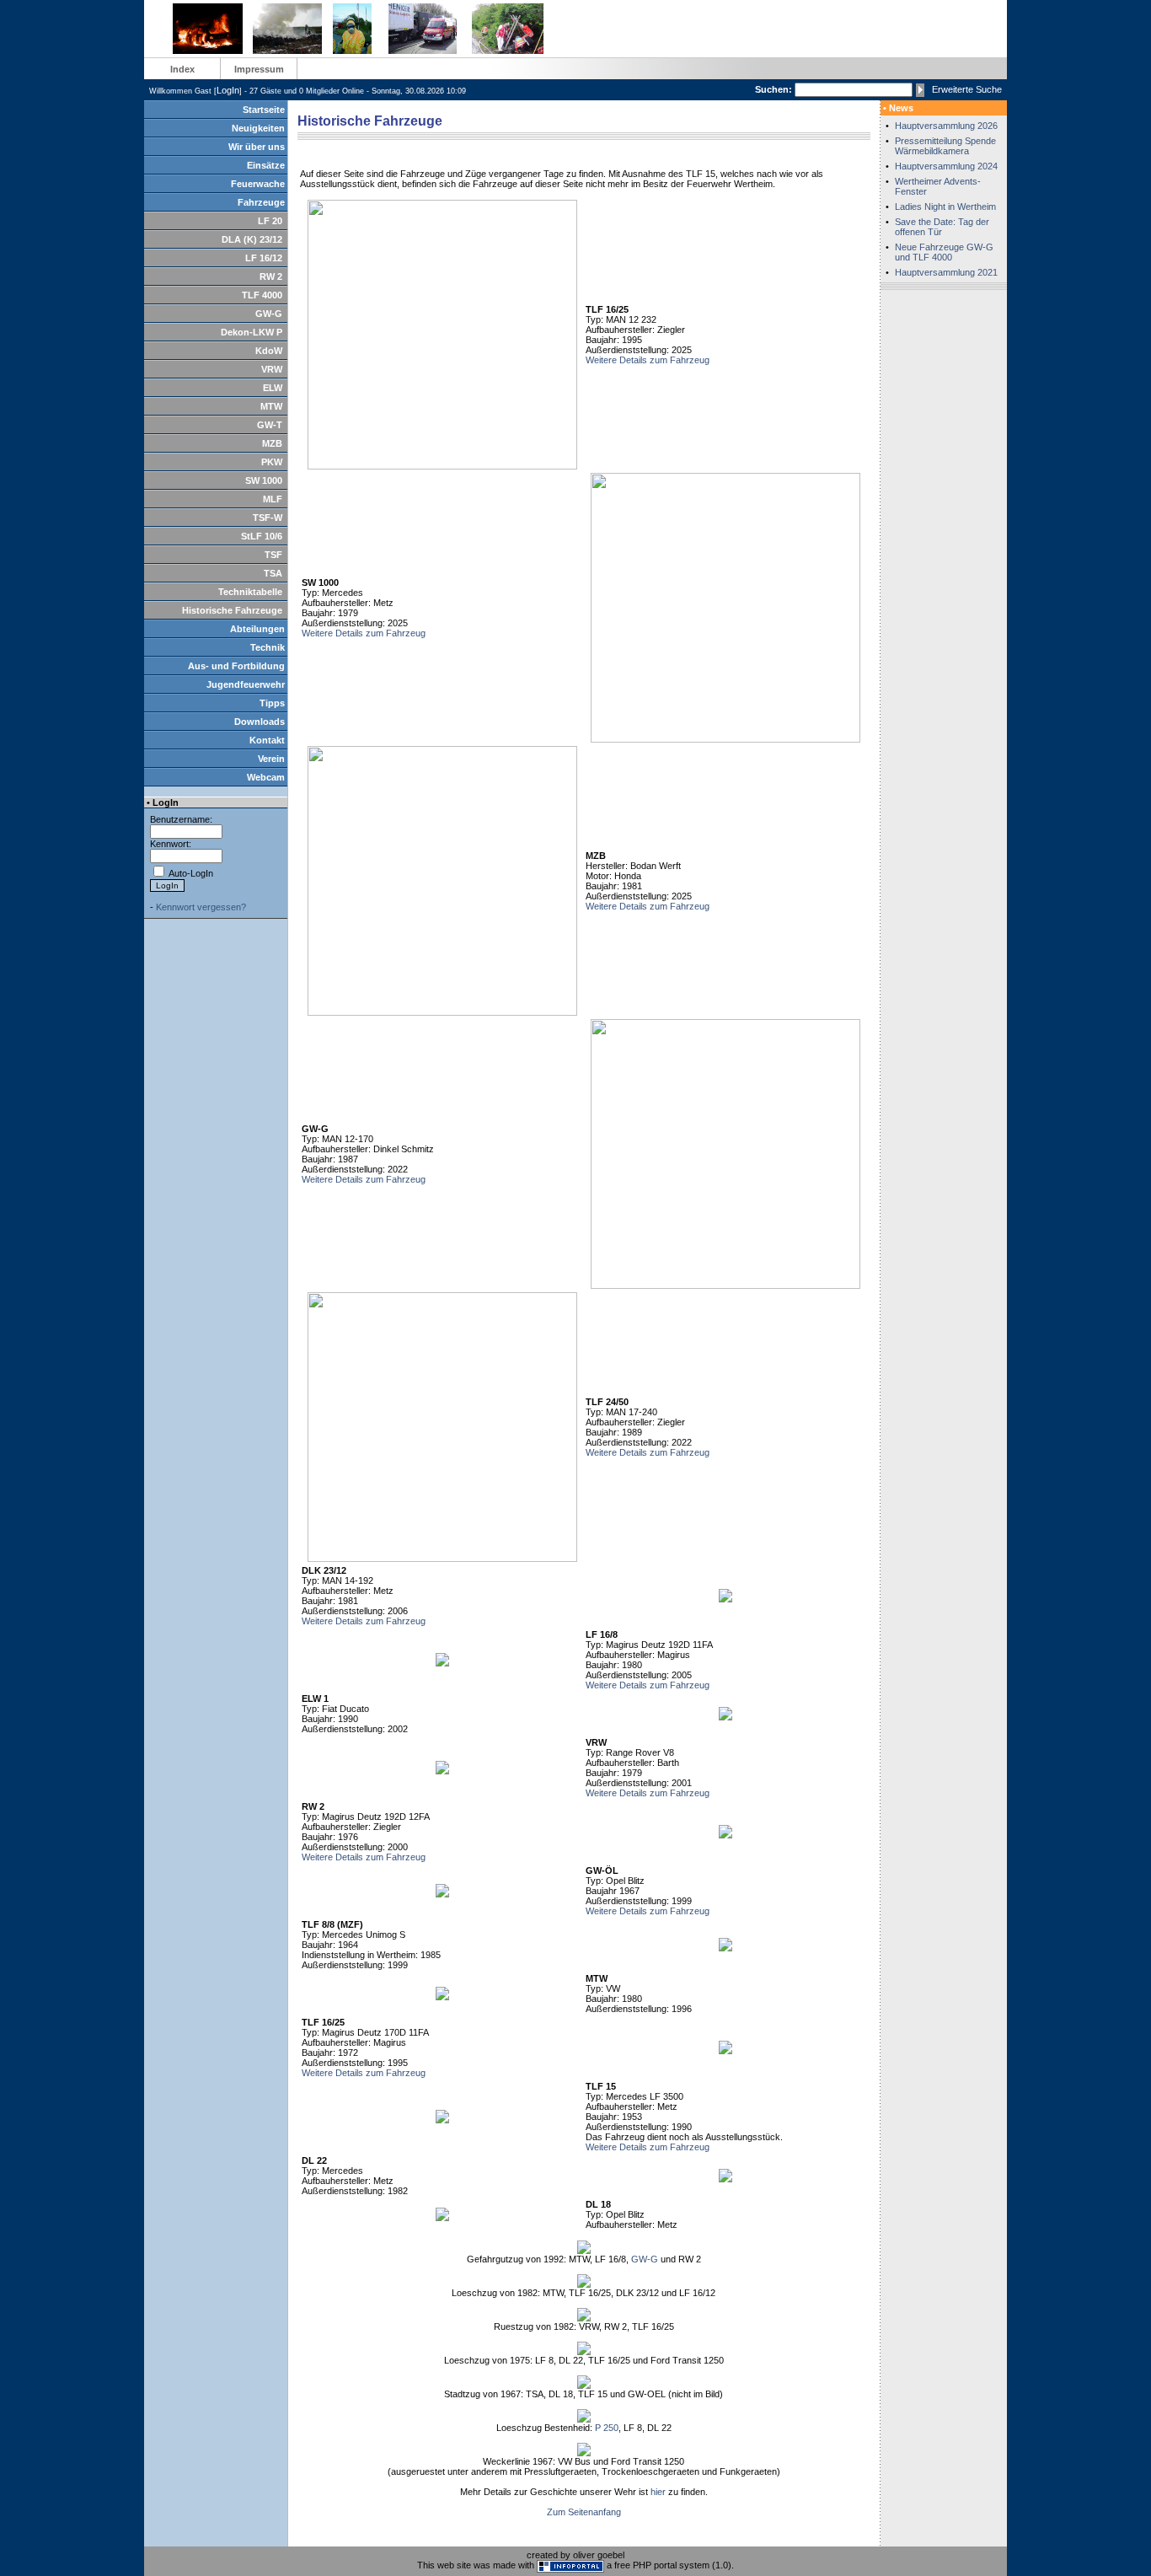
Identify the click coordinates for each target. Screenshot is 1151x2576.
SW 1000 (264, 480)
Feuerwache (258, 184)
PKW (272, 462)
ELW (273, 388)
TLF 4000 (262, 295)
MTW (271, 406)
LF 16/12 (264, 258)
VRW (272, 369)
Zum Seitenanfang (584, 2512)
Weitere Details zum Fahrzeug (648, 360)
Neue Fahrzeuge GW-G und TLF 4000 (944, 252)
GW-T (270, 425)
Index (182, 69)
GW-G (269, 314)
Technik (268, 647)
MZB (272, 443)
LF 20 (270, 221)
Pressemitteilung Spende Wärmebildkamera (945, 146)
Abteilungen (257, 629)
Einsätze (266, 165)
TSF (273, 555)
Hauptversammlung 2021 (946, 272)
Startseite (264, 110)
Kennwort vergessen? (201, 907)
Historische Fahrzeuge (232, 610)
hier (658, 2492)
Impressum (259, 69)
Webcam (266, 777)
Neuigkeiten (258, 128)
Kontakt (267, 740)
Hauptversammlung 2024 (946, 166)
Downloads (260, 722)
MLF (273, 499)
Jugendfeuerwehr (246, 684)
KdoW (269, 351)
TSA (273, 573)
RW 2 (271, 276)
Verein (271, 759)
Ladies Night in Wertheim (945, 207)
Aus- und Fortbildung (236, 666)
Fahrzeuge (261, 202)
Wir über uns (257, 147)
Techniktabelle (250, 592)
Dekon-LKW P (252, 332)
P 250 (607, 2428)
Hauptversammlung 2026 (946, 126)
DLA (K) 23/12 (252, 239)
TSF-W (268, 518)
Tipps (272, 703)
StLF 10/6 (262, 536)
